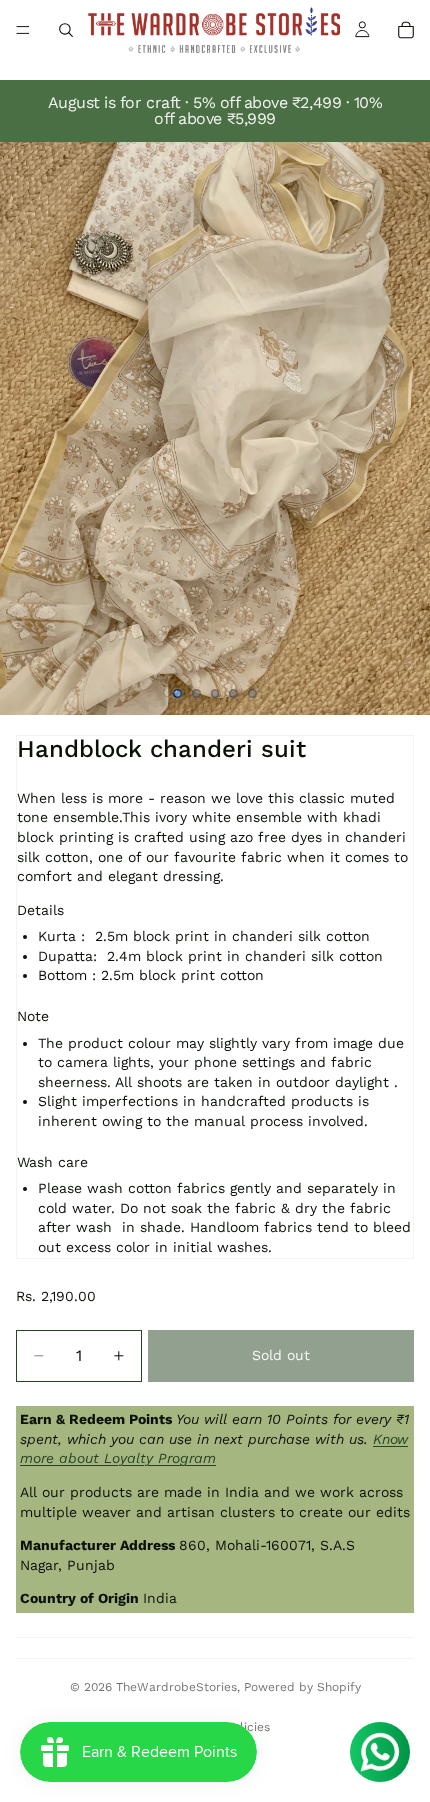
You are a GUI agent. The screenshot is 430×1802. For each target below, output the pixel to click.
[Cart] (406, 30)
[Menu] (23, 30)
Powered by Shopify (302, 1687)
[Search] (66, 30)
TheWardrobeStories (176, 1687)
